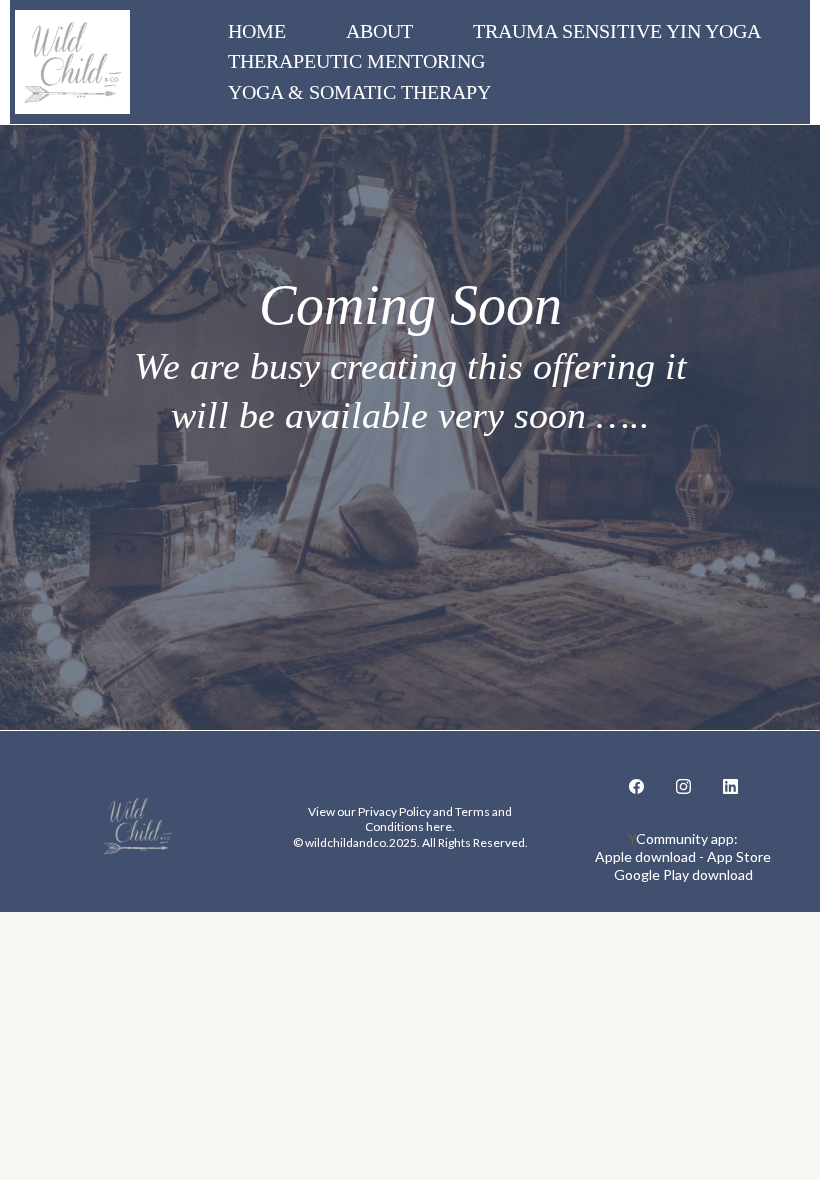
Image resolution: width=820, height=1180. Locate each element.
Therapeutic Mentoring (356, 61)
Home (257, 31)
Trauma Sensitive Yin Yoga (617, 31)
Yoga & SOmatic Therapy (359, 92)
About (379, 31)
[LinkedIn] (730, 785)
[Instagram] (683, 785)
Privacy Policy (394, 811)
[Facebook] (636, 785)
